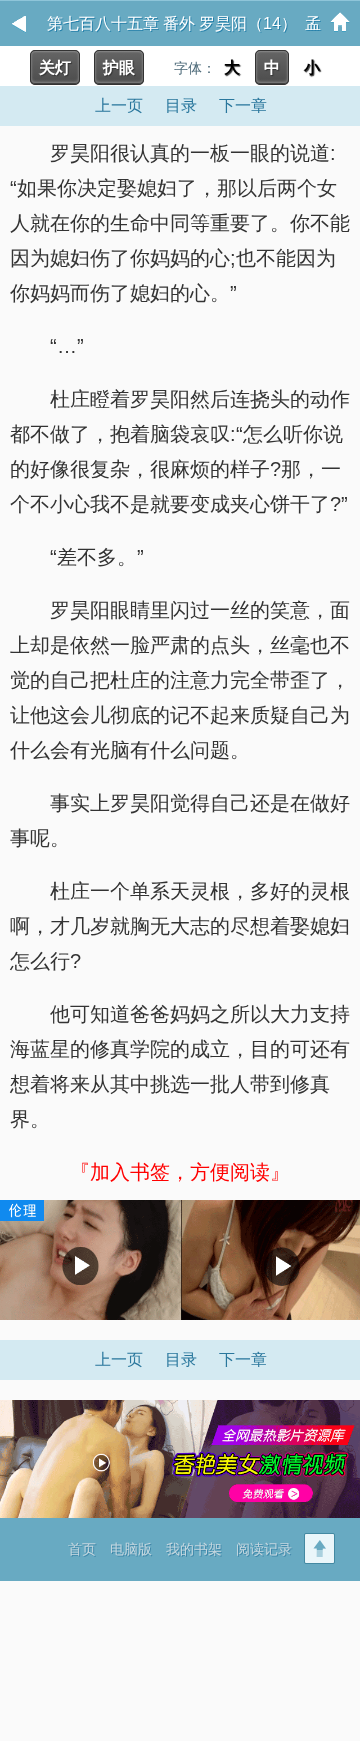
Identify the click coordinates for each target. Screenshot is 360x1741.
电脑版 (131, 1549)
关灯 (55, 67)
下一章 (243, 105)
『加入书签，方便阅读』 (180, 1172)
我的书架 (194, 1549)
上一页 (119, 105)
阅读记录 (264, 1549)
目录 (181, 105)
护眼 (119, 67)
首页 (82, 1549)
